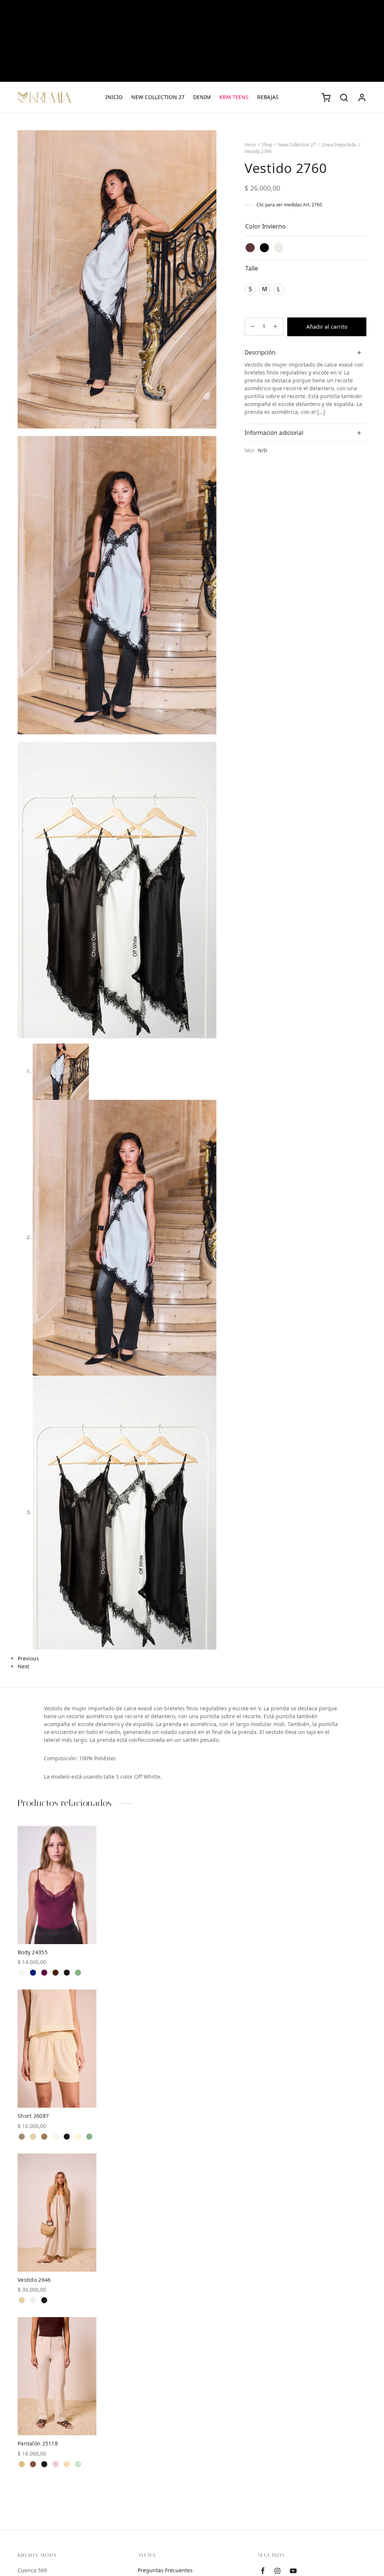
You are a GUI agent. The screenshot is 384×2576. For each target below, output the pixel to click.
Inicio (250, 145)
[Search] (344, 98)
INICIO (114, 97)
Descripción (260, 353)
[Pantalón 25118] (57, 2376)
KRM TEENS (234, 97)
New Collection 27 (297, 145)
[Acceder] (362, 98)
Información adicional (274, 433)
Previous (28, 1659)
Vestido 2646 (34, 2280)
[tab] (305, 352)
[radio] (250, 248)
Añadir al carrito (327, 327)
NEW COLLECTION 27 (158, 97)
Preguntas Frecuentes (165, 2570)
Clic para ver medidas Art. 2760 (289, 205)
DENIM (202, 97)
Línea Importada (339, 145)
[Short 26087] (57, 2049)
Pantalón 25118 (38, 2444)
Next (23, 1666)
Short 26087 (33, 2116)
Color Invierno (265, 226)
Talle (252, 268)
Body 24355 (33, 1952)
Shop (267, 145)
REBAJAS (268, 97)
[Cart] (326, 98)
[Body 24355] (57, 1885)
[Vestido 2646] (57, 2213)
